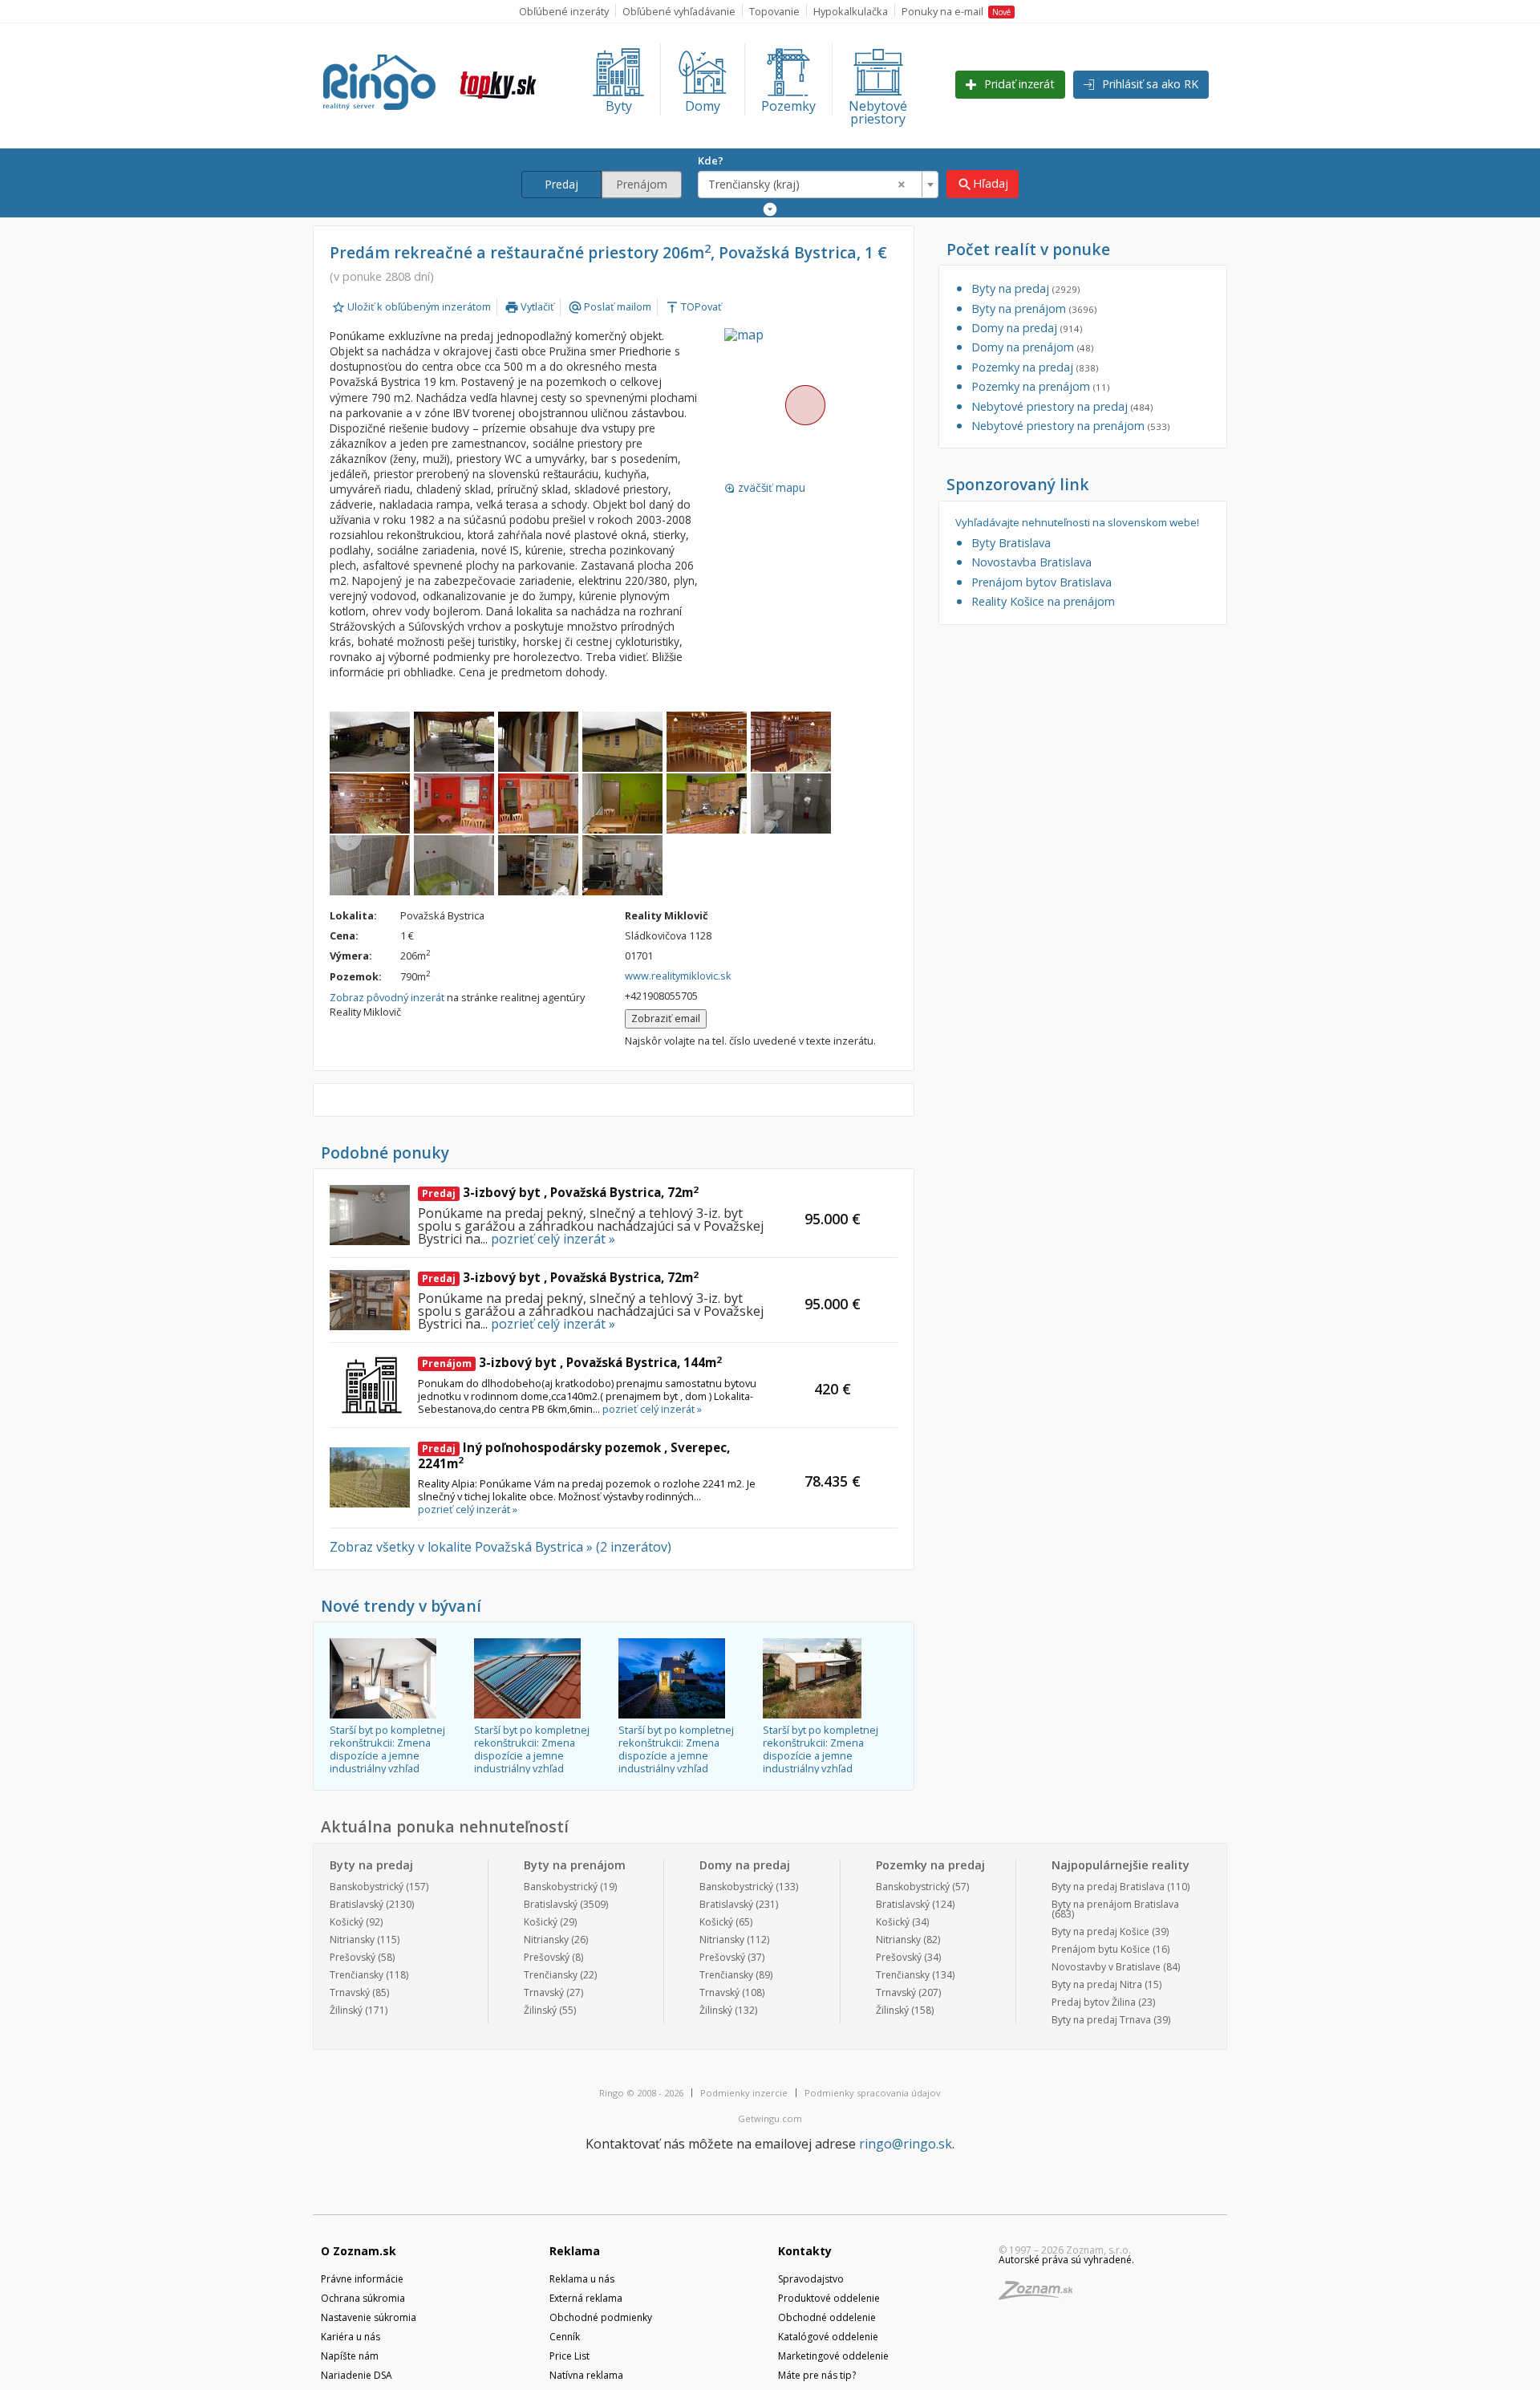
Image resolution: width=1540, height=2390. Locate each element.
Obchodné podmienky (601, 2317)
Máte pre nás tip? (817, 2375)
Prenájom (642, 184)
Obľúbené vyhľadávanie (679, 11)
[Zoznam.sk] (1041, 2295)
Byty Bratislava (1011, 543)
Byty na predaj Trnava (1101, 2020)
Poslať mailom (610, 306)
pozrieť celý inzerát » (553, 1239)
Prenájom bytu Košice (1101, 1949)
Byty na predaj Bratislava (1108, 1887)
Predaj (561, 184)
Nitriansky (352, 1940)
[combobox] (818, 185)
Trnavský (350, 1992)
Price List (569, 2356)
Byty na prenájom (1034, 308)
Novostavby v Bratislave (1106, 1967)
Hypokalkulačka (851, 11)
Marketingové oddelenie (833, 2356)
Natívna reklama (586, 2375)
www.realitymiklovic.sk (678, 976)
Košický (346, 1922)
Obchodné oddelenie (827, 2317)
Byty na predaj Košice (1100, 1931)
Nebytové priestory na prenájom (1070, 426)
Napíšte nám (350, 2356)
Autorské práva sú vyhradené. (1066, 2260)
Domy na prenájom (1032, 347)
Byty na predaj (1025, 288)
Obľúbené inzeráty (564, 11)
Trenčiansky (357, 1975)
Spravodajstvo (811, 2279)
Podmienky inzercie (744, 2093)
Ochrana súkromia (363, 2298)
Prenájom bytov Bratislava (1042, 582)
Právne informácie (362, 2279)
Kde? (711, 160)
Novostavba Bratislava (1031, 562)
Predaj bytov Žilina (1094, 2002)
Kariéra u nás (351, 2337)
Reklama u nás (582, 2279)
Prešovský (353, 1957)
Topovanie (774, 11)
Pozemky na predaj (1035, 367)
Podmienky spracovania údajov (873, 2093)
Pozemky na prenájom (1040, 386)
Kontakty (805, 2251)
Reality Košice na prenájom (1043, 601)
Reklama (575, 2251)
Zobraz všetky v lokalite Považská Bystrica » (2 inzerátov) (500, 1547)
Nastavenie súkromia (369, 2317)
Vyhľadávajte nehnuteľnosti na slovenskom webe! (1077, 523)
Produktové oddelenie (829, 2298)
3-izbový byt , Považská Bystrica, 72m (560, 1192)
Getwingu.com (770, 2118)
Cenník (565, 2337)
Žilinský (346, 2010)
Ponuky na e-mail (956, 11)
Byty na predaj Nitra (1097, 1984)
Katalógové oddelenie (828, 2337)
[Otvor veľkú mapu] (804, 404)
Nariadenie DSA (357, 2375)
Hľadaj (983, 184)
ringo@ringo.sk (906, 2144)
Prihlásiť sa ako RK (1149, 84)
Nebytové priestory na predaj (1062, 406)
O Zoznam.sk (359, 2251)
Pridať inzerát (1018, 84)
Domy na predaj (1027, 328)
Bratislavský (357, 1904)
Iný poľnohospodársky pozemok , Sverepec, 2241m (574, 1455)
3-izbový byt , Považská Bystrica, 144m (572, 1362)
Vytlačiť (529, 306)
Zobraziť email (666, 1018)
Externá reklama (586, 2298)
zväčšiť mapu (765, 488)
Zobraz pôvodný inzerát (387, 997)
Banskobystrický (367, 1887)
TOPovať (693, 306)
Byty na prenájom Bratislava (1115, 1904)
